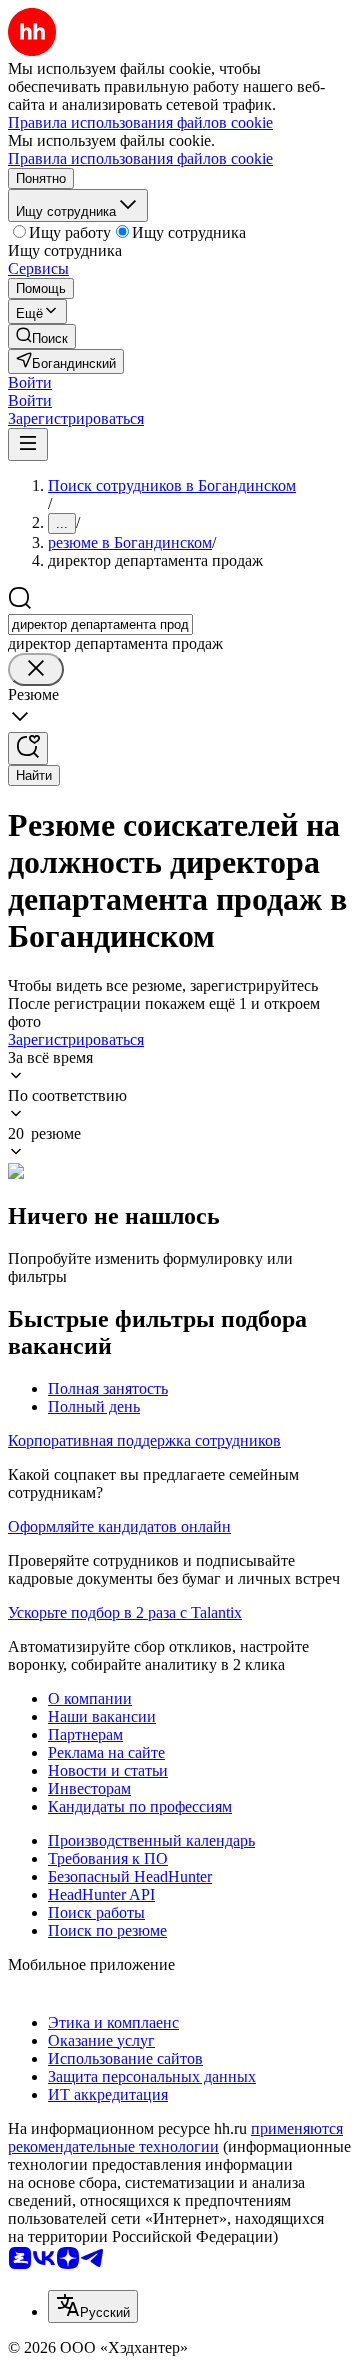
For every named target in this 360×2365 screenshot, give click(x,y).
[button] (30, 382)
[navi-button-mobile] (28, 444)
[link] (42, 336)
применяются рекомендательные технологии (175, 2137)
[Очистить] (36, 669)
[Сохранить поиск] (28, 748)
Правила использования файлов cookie (140, 158)
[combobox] (100, 624)
